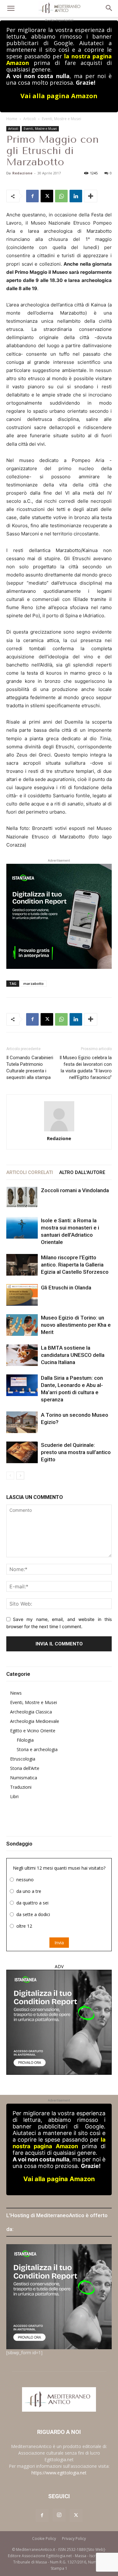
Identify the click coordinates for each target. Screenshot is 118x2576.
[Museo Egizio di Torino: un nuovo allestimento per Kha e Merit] (22, 1325)
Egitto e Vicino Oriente (33, 1731)
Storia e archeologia (37, 1749)
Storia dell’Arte (25, 1768)
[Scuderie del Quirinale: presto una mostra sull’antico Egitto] (22, 1452)
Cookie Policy (44, 2539)
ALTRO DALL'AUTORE (82, 1172)
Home (12, 119)
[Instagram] (59, 2515)
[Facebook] (32, 196)
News (16, 1693)
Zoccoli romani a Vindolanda (75, 1190)
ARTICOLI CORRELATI (30, 1172)
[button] (11, 8)
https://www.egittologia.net (59, 2473)
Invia (59, 1943)
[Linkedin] (76, 196)
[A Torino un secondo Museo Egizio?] (22, 1422)
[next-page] (20, 1476)
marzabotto (34, 983)
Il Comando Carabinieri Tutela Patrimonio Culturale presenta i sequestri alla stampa (30, 1068)
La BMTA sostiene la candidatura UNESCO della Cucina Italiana (73, 1355)
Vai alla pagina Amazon (59, 96)
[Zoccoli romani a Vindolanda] (22, 1197)
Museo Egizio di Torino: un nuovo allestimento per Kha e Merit (76, 1325)
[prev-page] (10, 1476)
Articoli (30, 119)
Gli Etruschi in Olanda (66, 1288)
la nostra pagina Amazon (59, 2143)
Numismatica (24, 1778)
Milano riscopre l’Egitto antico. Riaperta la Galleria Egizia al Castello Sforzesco (75, 1265)
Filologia (25, 1740)
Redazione (22, 173)
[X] (47, 196)
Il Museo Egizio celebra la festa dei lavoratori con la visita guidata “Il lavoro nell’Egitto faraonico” (86, 1068)
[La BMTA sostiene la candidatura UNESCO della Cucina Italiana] (22, 1355)
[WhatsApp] (61, 196)
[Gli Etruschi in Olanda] (22, 1295)
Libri (14, 1796)
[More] (91, 196)
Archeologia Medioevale (35, 1721)
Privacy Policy (74, 2539)
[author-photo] (59, 1116)
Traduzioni (21, 1787)
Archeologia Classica (31, 1712)
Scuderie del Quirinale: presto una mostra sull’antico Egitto (76, 1452)
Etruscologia (23, 1759)
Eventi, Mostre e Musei (62, 119)
